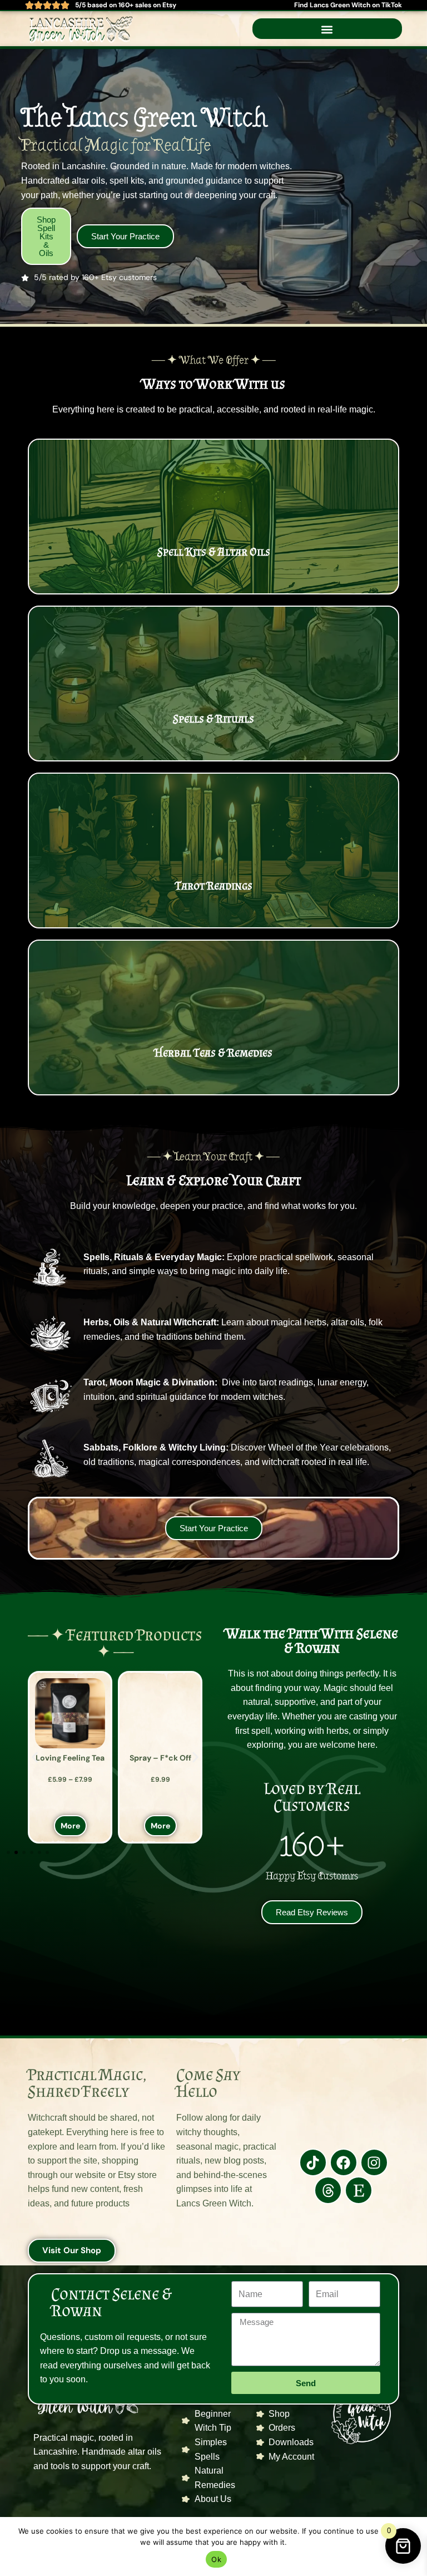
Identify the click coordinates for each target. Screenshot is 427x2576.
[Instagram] (374, 2162)
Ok (216, 2559)
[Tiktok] (313, 2162)
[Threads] (328, 2190)
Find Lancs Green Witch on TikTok (348, 5)
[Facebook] (344, 2162)
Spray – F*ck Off (160, 1702)
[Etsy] (359, 2190)
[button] (327, 30)
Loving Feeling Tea (70, 1758)
